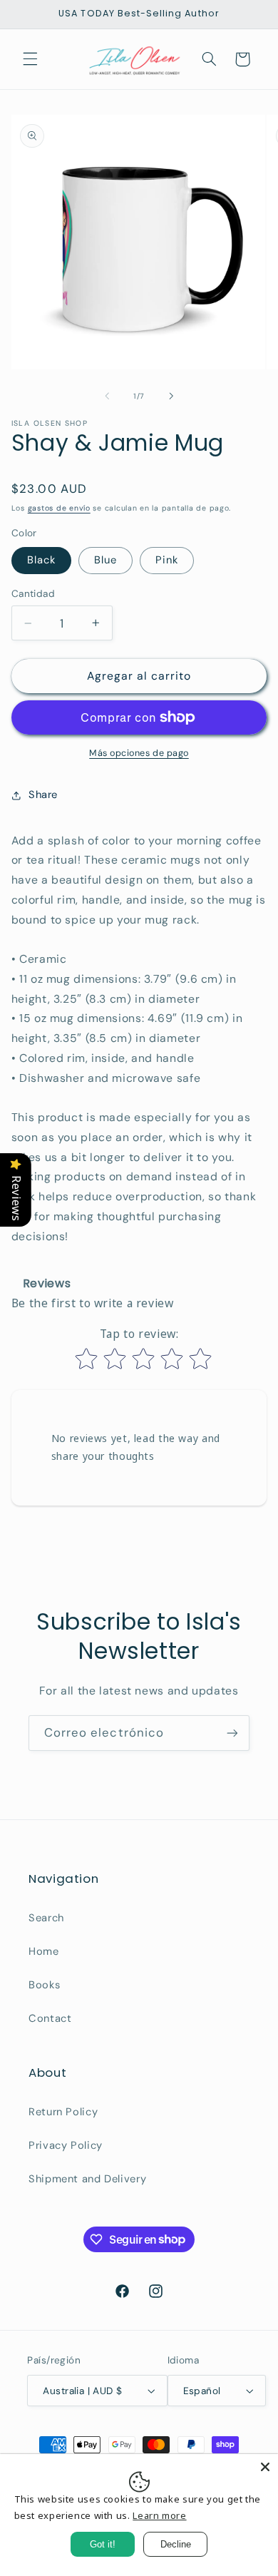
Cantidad (33, 593)
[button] (30, 59)
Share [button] (43, 794)
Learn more (159, 2515)
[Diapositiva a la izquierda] (107, 397)
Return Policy (63, 2112)
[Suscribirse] (232, 1733)
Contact (50, 2018)
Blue (105, 560)
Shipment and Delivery (87, 2179)
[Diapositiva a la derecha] (171, 397)
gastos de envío (59, 508)
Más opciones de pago (139, 753)
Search (46, 1918)
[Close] (265, 2467)
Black (41, 560)
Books (44, 1985)
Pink (167, 560)
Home (44, 1951)
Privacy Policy (66, 2145)
